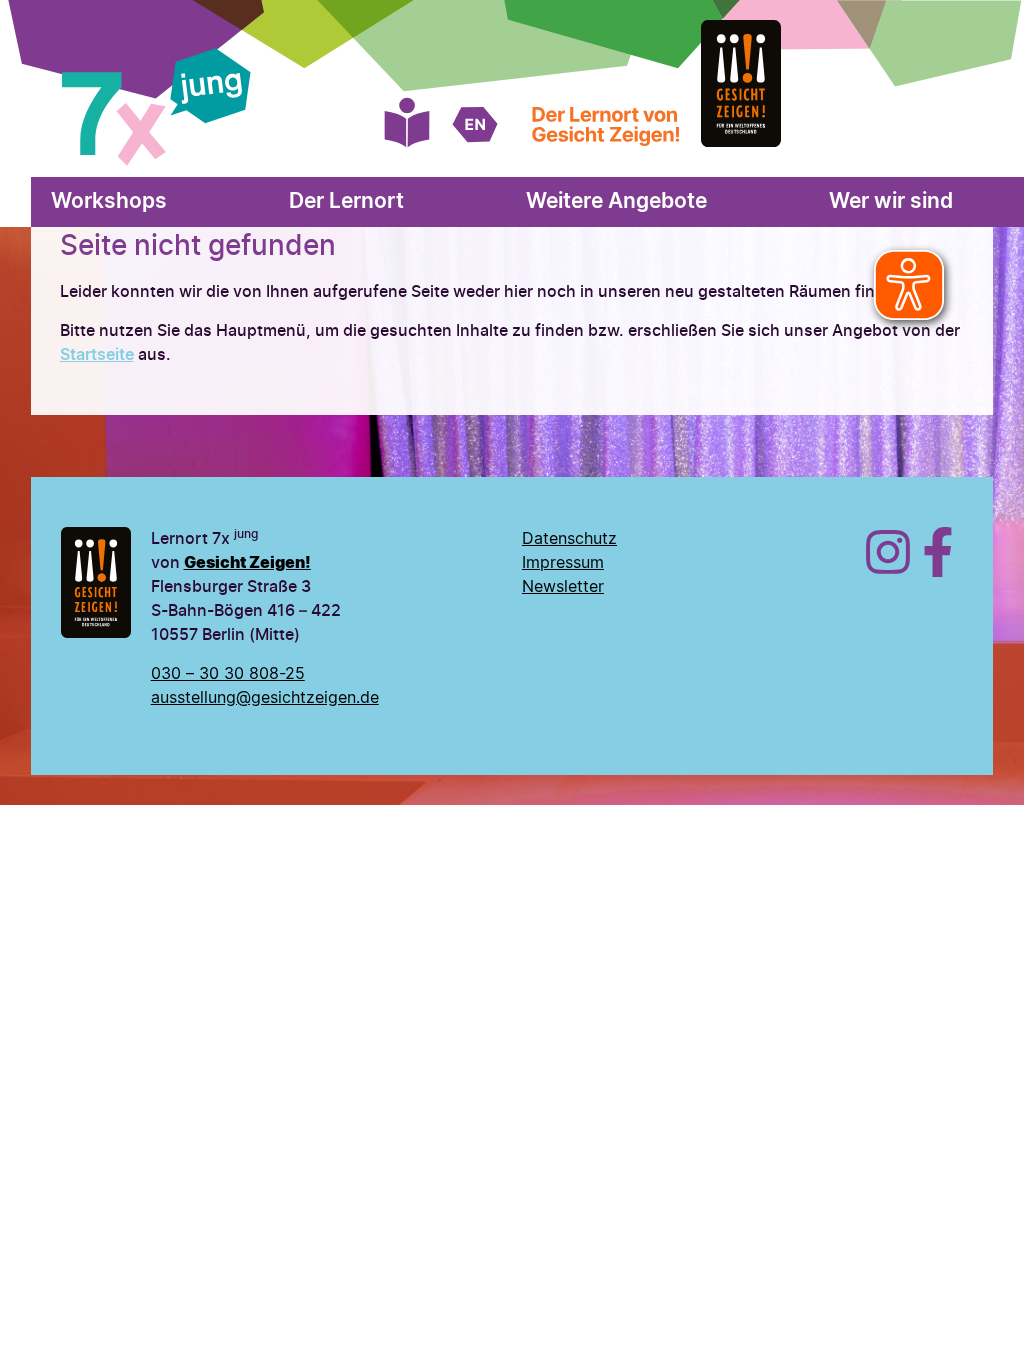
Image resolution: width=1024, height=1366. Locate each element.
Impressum (563, 563)
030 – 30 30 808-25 (228, 674)
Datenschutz (569, 539)
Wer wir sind (891, 201)
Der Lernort (346, 201)
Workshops (109, 201)
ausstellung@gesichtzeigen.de (265, 698)
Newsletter (563, 587)
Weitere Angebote (616, 201)
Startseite (97, 355)
